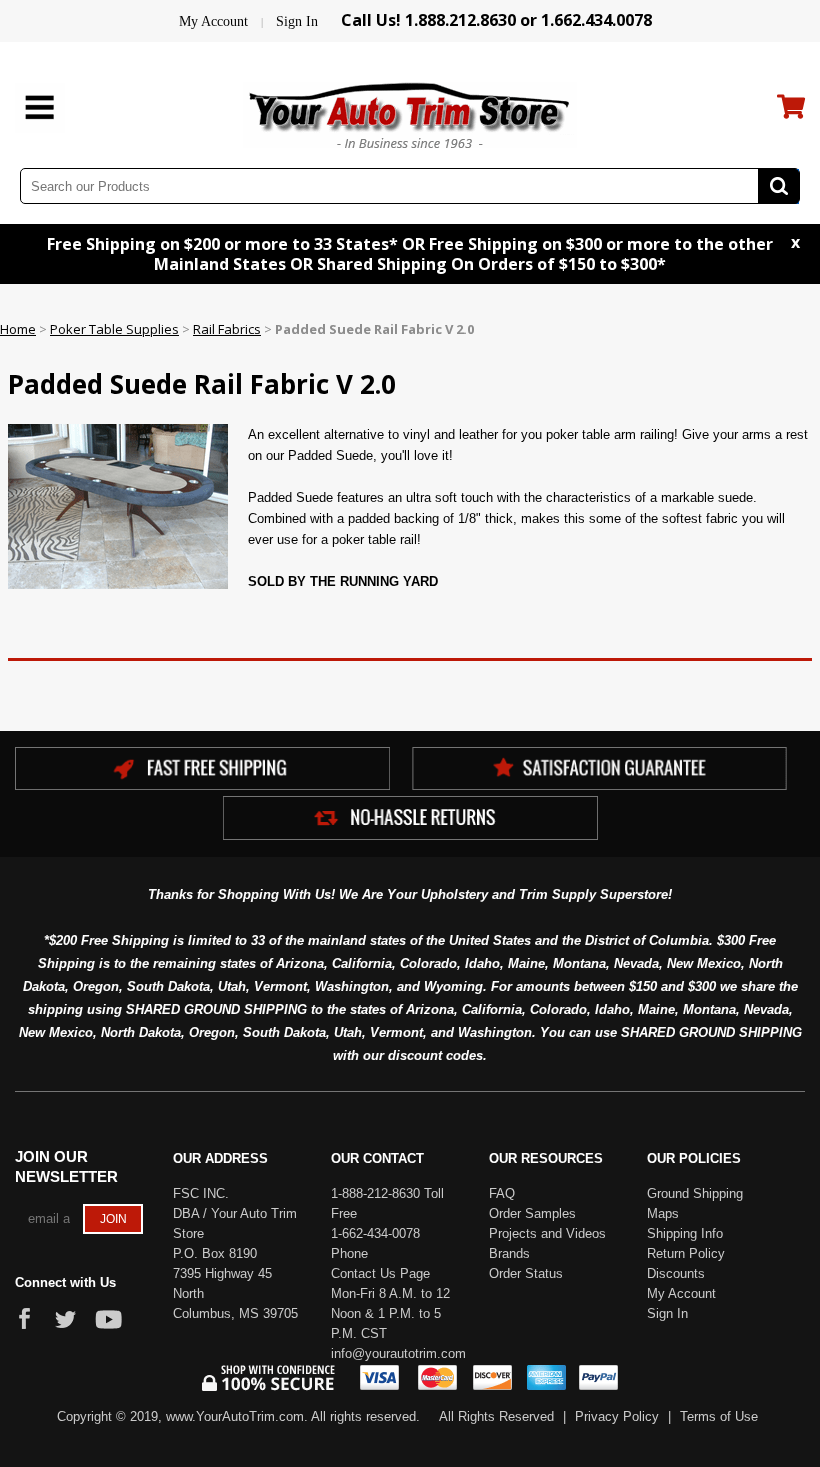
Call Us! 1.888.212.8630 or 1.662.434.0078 (496, 20)
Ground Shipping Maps (695, 1203)
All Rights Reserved (496, 1416)
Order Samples (532, 1213)
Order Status (526, 1273)
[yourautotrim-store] (410, 113)
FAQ (502, 1193)
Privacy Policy (617, 1416)
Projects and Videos (547, 1233)
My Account (213, 21)
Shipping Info (685, 1233)
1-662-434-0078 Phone (375, 1243)
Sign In (297, 21)
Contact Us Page (380, 1273)
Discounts (676, 1273)
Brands (509, 1253)
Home (18, 329)
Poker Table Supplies (114, 329)
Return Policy (686, 1253)
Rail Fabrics (227, 329)
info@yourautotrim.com (395, 1353)
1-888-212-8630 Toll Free (387, 1203)
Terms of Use (719, 1416)
